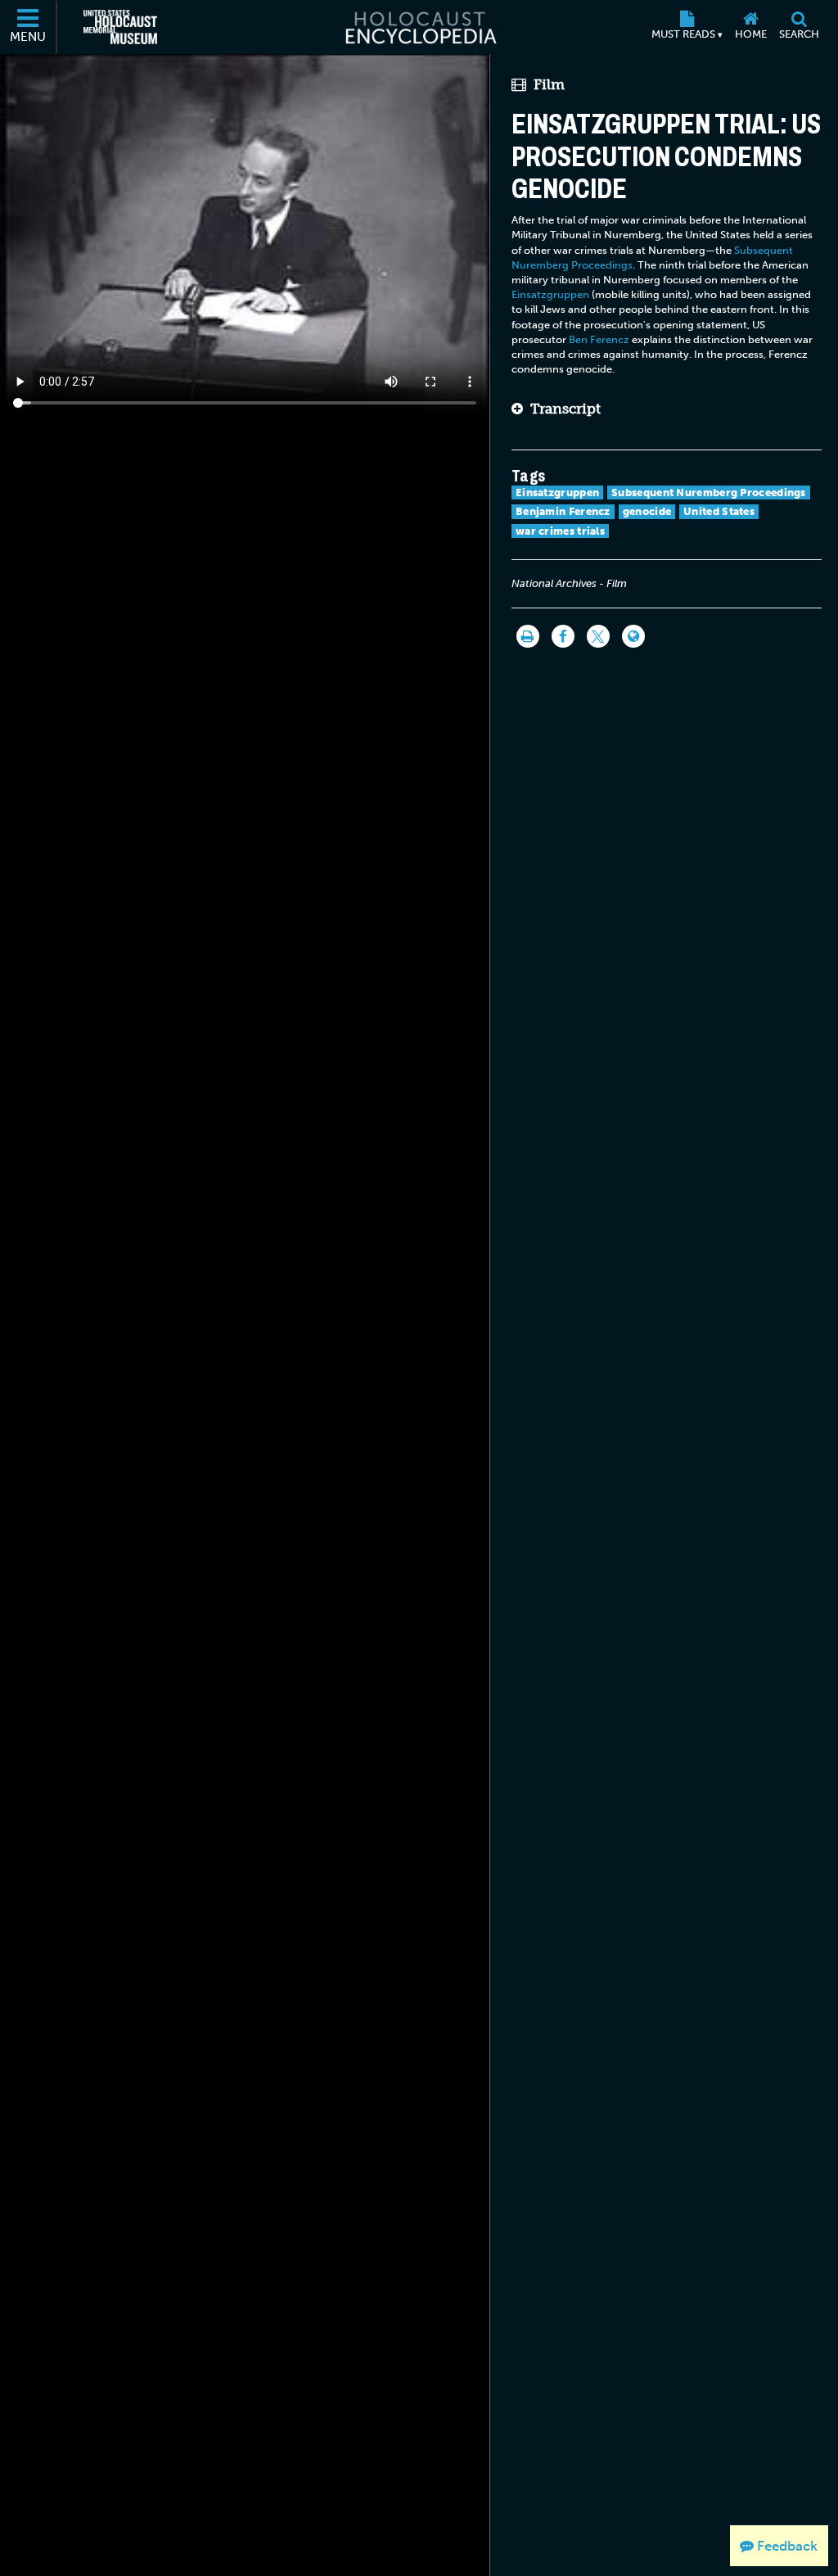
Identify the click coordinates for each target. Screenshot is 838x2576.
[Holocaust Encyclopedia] (419, 27)
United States (719, 511)
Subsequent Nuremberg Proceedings (709, 493)
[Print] (528, 636)
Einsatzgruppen (550, 294)
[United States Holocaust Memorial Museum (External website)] (120, 27)
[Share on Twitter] (598, 636)
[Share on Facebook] (563, 636)
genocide (647, 511)
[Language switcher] (633, 636)
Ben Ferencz (599, 339)
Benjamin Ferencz (563, 511)
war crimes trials (560, 531)
